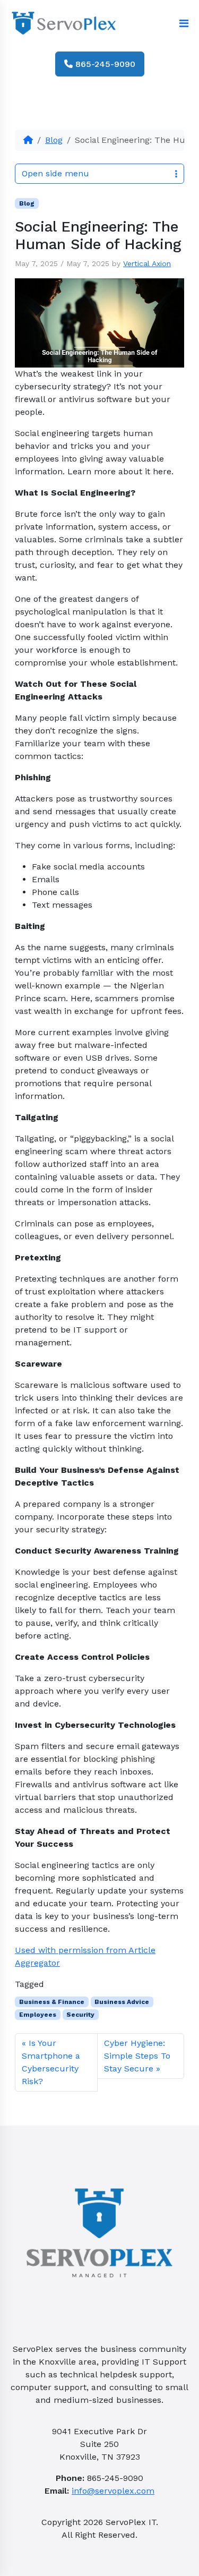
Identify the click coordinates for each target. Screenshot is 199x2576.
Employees (38, 2015)
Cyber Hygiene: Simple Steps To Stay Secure (137, 2056)
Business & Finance (52, 2002)
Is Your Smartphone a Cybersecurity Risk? (51, 2062)
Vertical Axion (147, 263)
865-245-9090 (104, 64)
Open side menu (55, 173)
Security (80, 2015)
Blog (54, 140)
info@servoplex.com (113, 2491)
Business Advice (122, 2002)
